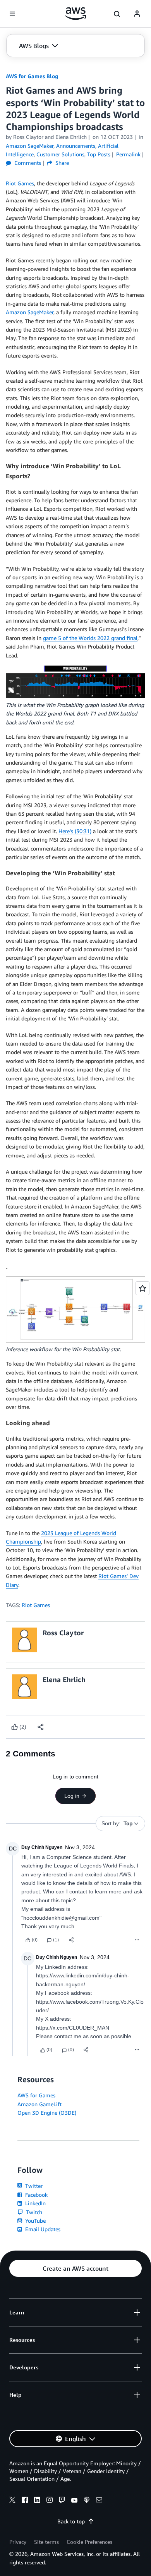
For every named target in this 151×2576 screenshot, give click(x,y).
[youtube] (74, 2501)
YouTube (35, 2221)
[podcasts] (87, 2501)
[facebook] (25, 2501)
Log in (72, 1796)
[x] (12, 2501)
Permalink (128, 154)
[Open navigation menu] (12, 14)
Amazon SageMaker (30, 312)
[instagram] (50, 2501)
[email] (99, 2501)
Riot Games (20, 183)
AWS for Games (36, 2095)
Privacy (18, 2542)
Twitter (33, 2186)
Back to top (71, 2521)
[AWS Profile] (137, 14)
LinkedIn (35, 2203)
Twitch (33, 2212)
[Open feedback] (142, 1288)
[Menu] (137, 1940)
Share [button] (61, 163)
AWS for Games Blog (32, 76)
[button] (39, 46)
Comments (27, 163)
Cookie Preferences (89, 2542)
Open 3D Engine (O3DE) (47, 2113)
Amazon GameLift (39, 2104)
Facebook (36, 2195)
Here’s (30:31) (75, 831)
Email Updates (42, 2229)
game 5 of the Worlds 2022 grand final (90, 638)
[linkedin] (37, 2501)
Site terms (46, 2542)
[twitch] (62, 2501)
